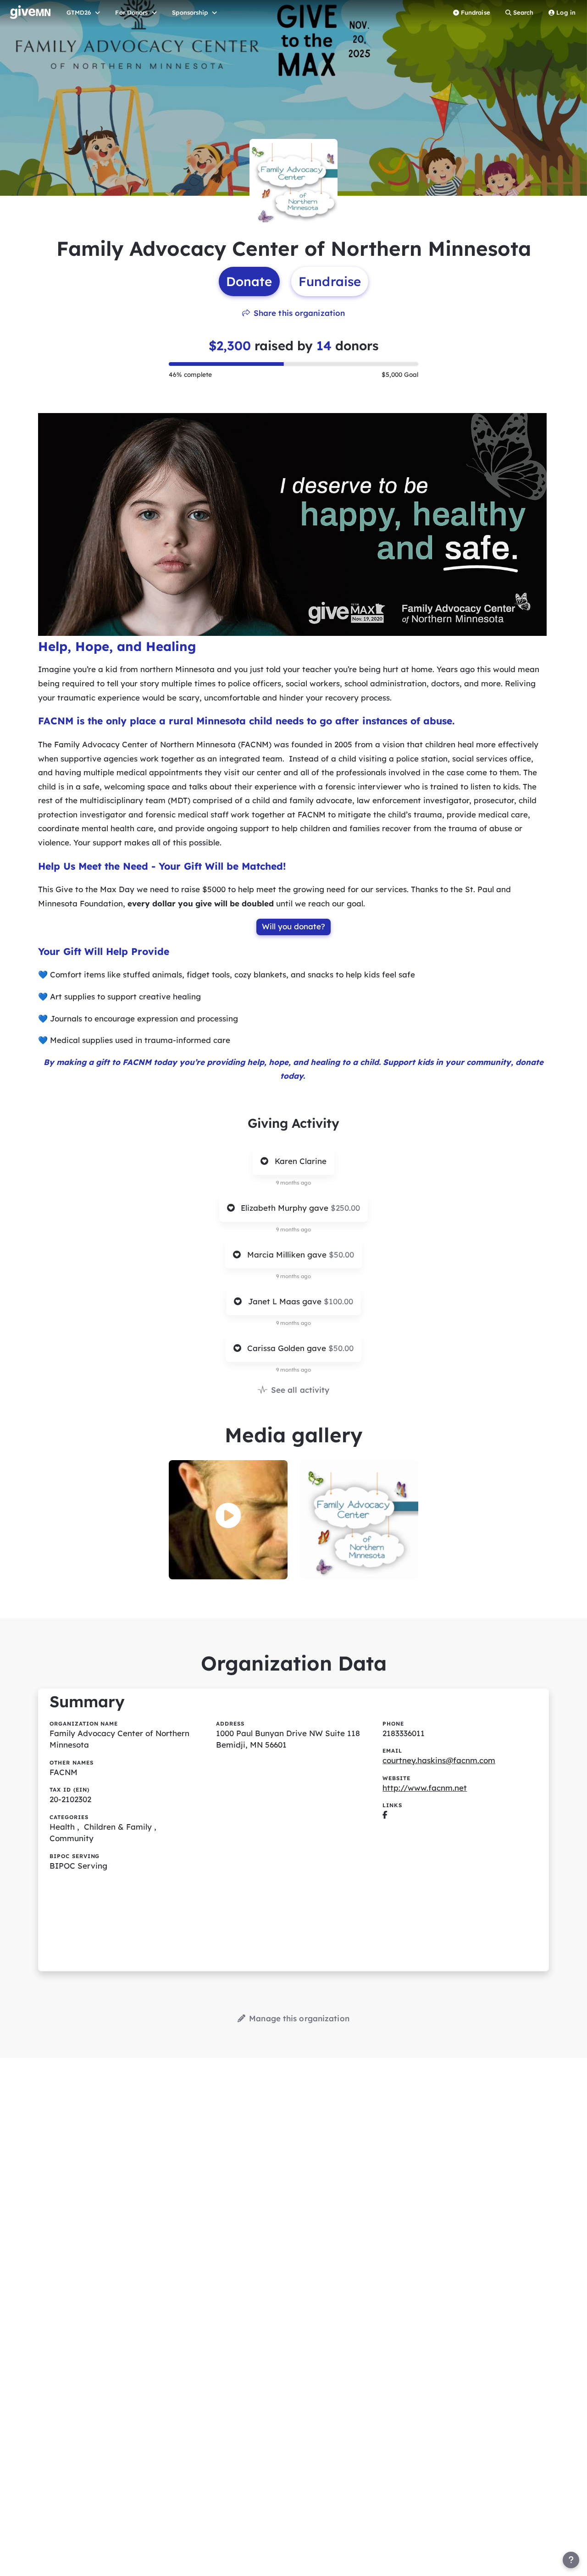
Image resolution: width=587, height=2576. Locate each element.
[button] (228, 1516)
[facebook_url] (385, 1815)
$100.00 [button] (338, 1301)
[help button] (571, 2560)
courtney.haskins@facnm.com (439, 1760)
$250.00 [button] (345, 1208)
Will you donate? (293, 926)
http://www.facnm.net (425, 1788)
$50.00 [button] (341, 1255)
